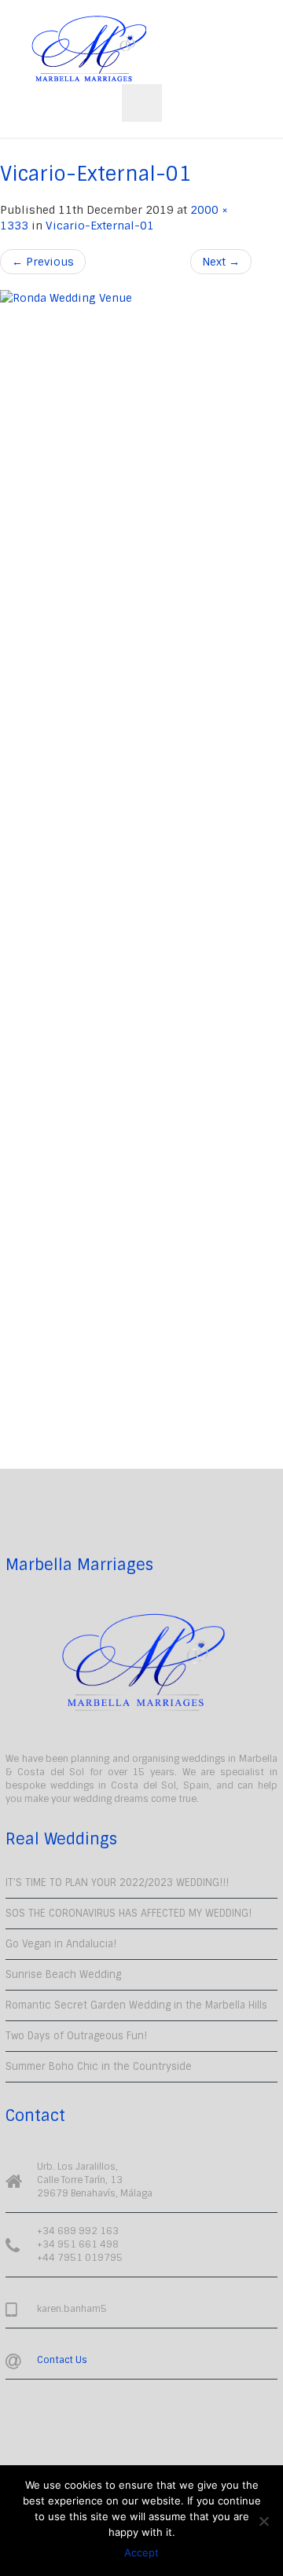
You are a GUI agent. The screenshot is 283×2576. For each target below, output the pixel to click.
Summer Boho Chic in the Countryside (99, 2066)
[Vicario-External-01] (126, 879)
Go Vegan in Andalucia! (61, 1944)
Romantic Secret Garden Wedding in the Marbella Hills (136, 2005)
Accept (141, 2552)
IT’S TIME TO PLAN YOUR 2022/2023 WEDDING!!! (117, 1882)
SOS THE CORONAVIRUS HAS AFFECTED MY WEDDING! (129, 1913)
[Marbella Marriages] (89, 49)
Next (221, 262)
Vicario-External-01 (100, 226)
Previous (43, 262)
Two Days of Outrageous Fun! (76, 2036)
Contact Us (62, 2360)
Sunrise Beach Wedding (63, 1974)
